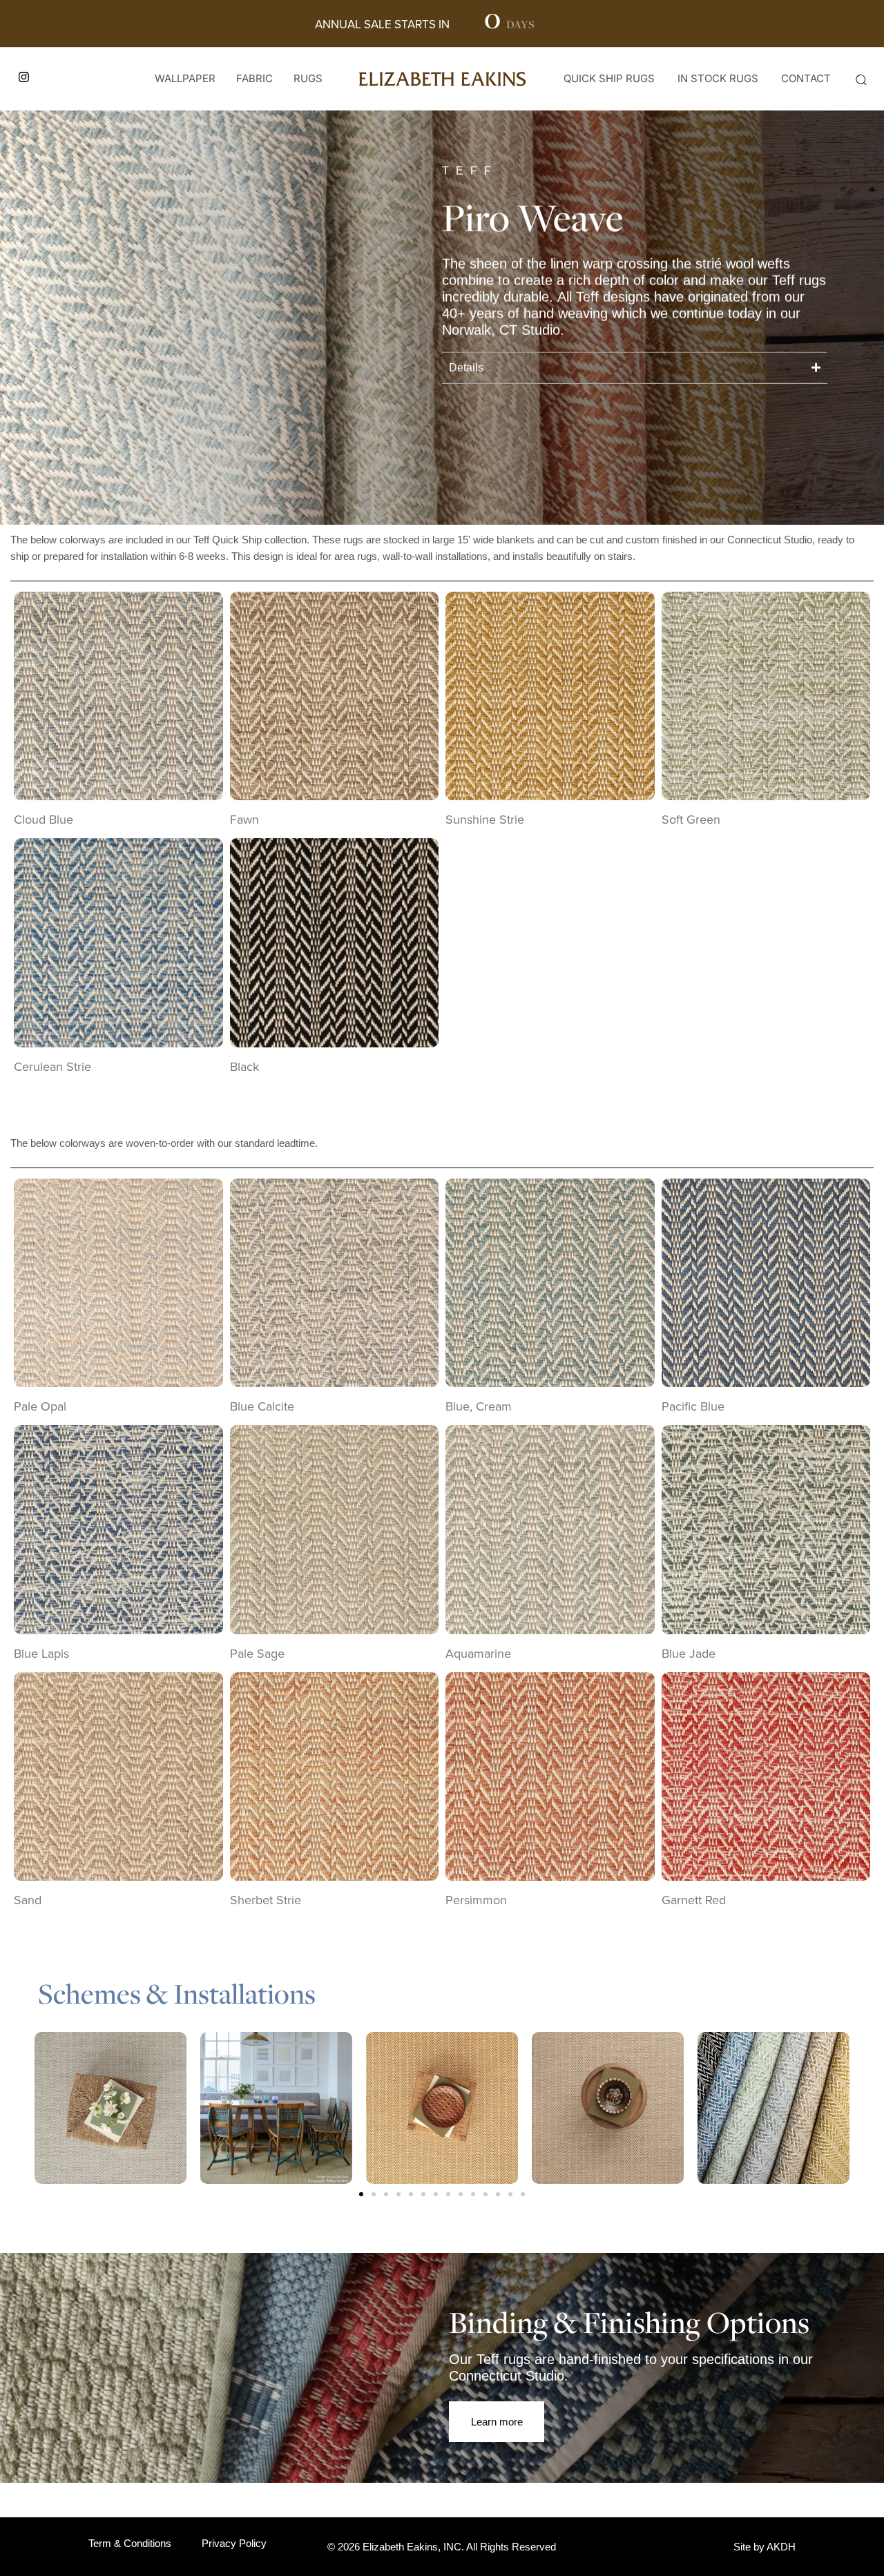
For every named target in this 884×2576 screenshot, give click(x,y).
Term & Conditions (130, 2543)
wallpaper (185, 78)
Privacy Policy (234, 2543)
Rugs (308, 78)
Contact (806, 78)
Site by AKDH (765, 2547)
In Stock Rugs (718, 78)
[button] (861, 79)
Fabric (254, 78)
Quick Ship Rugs (609, 78)
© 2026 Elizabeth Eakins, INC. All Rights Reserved (442, 2547)
